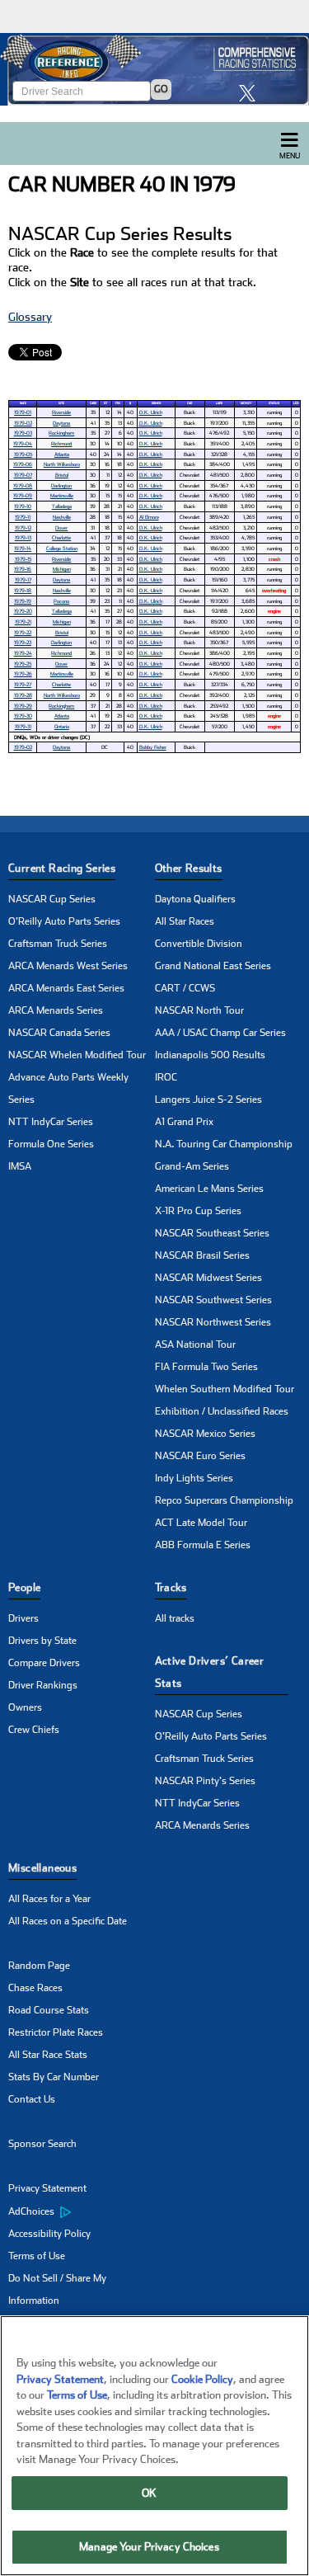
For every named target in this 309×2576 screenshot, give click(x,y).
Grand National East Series (213, 966)
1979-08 (23, 485)
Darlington (61, 485)
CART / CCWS (185, 988)
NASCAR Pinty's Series (205, 1781)
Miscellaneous (42, 1868)
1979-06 (23, 464)
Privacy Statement (47, 2188)
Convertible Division (199, 944)
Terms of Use (37, 2256)
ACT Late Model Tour (201, 1523)
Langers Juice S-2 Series (208, 1100)
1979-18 (23, 590)
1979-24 (23, 653)
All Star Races (185, 921)
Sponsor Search (42, 2144)
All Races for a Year (49, 1899)
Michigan (62, 569)
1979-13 (23, 537)
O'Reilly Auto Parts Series (64, 921)
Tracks (171, 1587)
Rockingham (61, 433)
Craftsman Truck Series (58, 944)
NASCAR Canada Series (59, 1033)
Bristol (62, 475)
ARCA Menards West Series (68, 966)
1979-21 (23, 622)
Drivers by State (42, 1641)
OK (149, 2493)
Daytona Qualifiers (195, 899)
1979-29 (23, 706)
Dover (61, 527)
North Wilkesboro (62, 464)
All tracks (175, 1618)
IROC (166, 1077)
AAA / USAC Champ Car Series (220, 1033)
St (105, 403)
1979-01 (23, 412)
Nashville (62, 517)
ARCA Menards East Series (66, 988)
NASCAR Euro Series (200, 1456)
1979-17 (23, 579)
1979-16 (23, 569)
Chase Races (35, 1988)
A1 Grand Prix (184, 1122)
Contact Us (32, 2099)
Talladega (62, 506)
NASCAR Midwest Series (208, 1278)
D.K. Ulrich (151, 412)
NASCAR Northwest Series (213, 1322)
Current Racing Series (62, 868)
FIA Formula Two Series (206, 1367)
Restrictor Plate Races (56, 2032)
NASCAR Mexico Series (205, 1434)
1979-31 (23, 726)
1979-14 (23, 548)
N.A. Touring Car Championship (224, 1144)
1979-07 (23, 475)
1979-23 (23, 642)
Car (190, 403)
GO (161, 89)
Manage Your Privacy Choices (149, 2547)
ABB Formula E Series (203, 1545)
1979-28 (23, 695)
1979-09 (23, 495)
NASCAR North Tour (199, 1010)
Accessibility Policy (49, 2234)
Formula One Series (51, 1144)
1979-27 (23, 684)
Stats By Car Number (54, 2077)
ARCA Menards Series (56, 1010)
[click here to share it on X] (251, 93)
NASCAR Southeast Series (212, 1233)
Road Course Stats (49, 2010)
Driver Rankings (43, 1685)
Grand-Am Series (192, 1166)
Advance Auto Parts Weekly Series (68, 1088)
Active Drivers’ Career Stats (210, 1672)
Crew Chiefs (34, 1730)
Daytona (61, 423)
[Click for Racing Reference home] (154, 69)
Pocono (61, 601)
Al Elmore (149, 517)
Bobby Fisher (153, 747)
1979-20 (23, 611)
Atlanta (62, 454)
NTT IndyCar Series (51, 1122)
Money (246, 403)
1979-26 (23, 673)
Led (296, 403)
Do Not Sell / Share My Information (57, 2289)
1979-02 (23, 423)
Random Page (39, 1966)
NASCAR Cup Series (52, 899)
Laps (219, 403)
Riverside (61, 412)
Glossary (30, 317)
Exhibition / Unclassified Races (222, 1411)
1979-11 (23, 517)
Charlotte (61, 537)
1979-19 (23, 601)
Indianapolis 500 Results (210, 1055)
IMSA (20, 1166)
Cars (93, 403)
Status (274, 403)
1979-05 (23, 454)
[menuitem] (82, 2211)
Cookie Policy (202, 2379)
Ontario (62, 726)
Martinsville (62, 495)
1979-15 (23, 559)
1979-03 (23, 433)
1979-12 (23, 527)
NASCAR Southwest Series (213, 1300)
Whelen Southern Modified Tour (225, 1389)
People (24, 1587)
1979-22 (23, 632)
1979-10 (23, 506)
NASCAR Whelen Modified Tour (77, 1055)
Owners (25, 1707)
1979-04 (23, 443)
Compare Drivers (44, 1663)
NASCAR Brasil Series (202, 1255)
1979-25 (23, 664)
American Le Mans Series (209, 1189)
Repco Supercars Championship (224, 1500)
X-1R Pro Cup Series (198, 1211)
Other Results (189, 868)
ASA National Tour (195, 1345)
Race (23, 403)
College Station (62, 548)
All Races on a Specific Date (68, 1921)
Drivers (23, 1618)
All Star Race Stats (48, 2055)
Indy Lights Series (194, 1478)
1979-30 (23, 716)
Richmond (61, 443)
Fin (118, 403)
